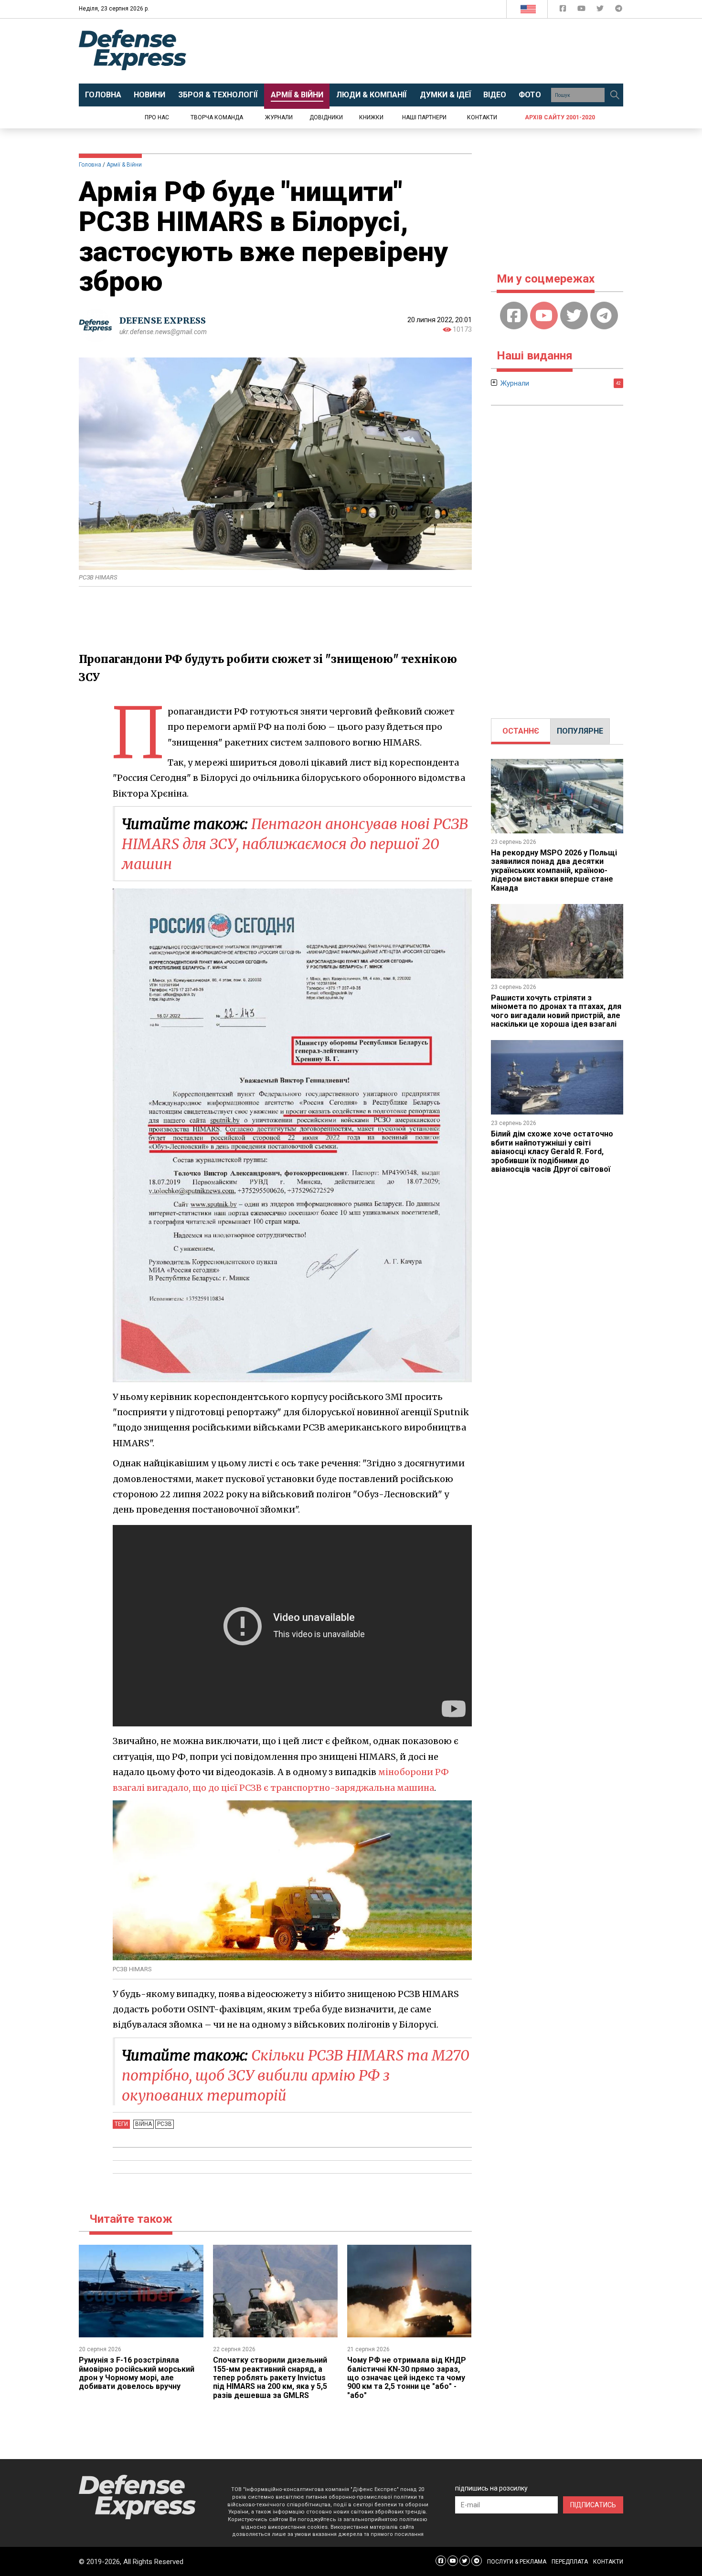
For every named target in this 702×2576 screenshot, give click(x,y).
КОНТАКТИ (608, 2562)
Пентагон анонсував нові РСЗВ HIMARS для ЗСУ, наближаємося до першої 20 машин (295, 844)
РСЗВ (165, 2124)
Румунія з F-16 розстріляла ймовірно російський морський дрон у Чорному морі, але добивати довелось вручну (137, 2373)
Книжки (371, 117)
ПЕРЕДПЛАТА (570, 2562)
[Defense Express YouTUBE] (582, 10)
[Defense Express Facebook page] (564, 10)
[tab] (521, 731)
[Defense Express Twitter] (601, 10)
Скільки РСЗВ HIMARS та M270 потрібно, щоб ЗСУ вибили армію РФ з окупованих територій (296, 2075)
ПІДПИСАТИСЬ (593, 2505)
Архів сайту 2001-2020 (560, 117)
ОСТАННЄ (521, 731)
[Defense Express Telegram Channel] (619, 10)
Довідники (326, 117)
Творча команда (217, 117)
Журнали (279, 117)
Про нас (157, 117)
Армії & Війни (124, 165)
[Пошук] (615, 95)
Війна (144, 2124)
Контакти (482, 117)
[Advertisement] (430, 51)
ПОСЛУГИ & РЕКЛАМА (517, 2562)
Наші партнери (424, 117)
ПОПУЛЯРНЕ (580, 731)
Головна (90, 165)
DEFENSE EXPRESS (163, 321)
